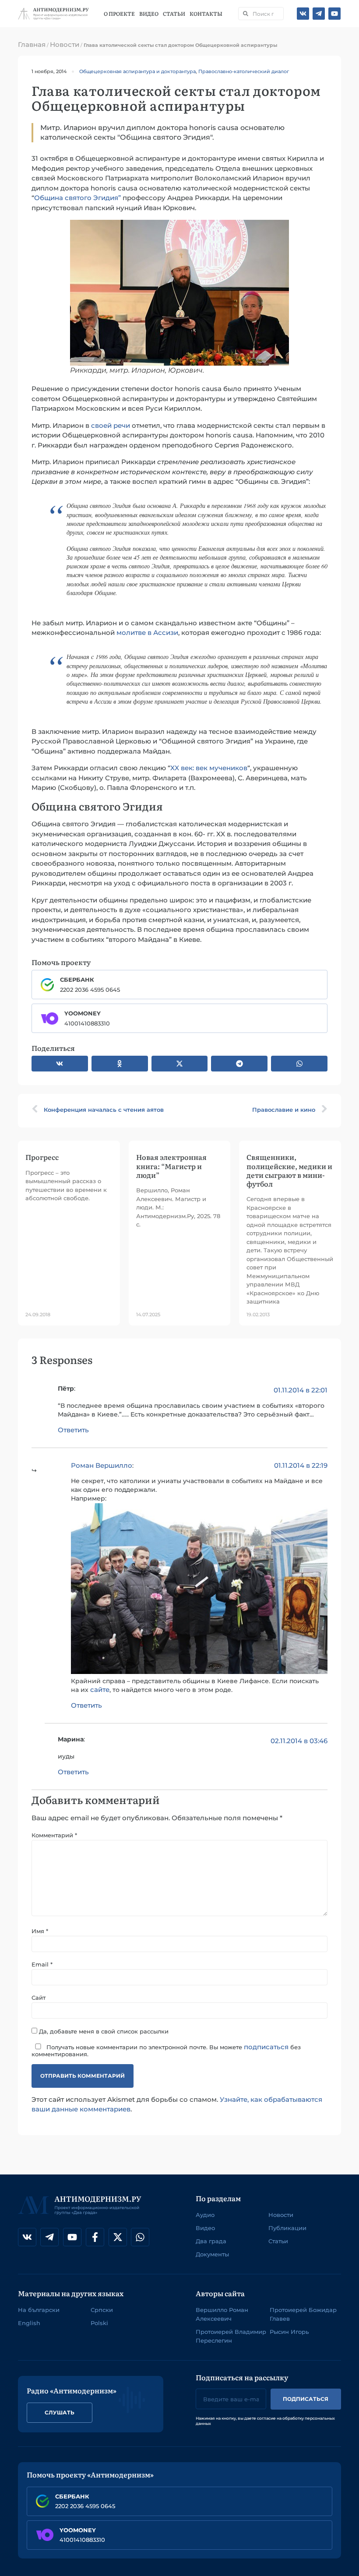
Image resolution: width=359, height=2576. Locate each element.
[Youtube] (334, 14)
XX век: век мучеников (209, 768)
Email (42, 1965)
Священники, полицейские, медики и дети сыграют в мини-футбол (289, 1170)
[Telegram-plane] (319, 14)
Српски (102, 2310)
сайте (100, 1690)
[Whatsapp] (140, 2237)
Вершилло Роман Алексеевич (222, 2314)
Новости (65, 44)
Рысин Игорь (289, 2332)
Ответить (73, 1430)
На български (39, 2310)
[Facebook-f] (95, 2237)
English (29, 2323)
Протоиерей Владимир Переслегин (231, 2336)
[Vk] (303, 14)
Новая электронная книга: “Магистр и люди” (171, 1166)
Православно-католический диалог (244, 71)
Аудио (205, 2215)
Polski (99, 2323)
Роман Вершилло (102, 1465)
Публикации (287, 2228)
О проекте (120, 14)
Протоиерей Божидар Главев (303, 2314)
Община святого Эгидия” (77, 198)
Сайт (39, 1998)
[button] (60, 1064)
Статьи (174, 14)
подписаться (266, 2047)
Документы (212, 2254)
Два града (211, 2241)
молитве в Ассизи (147, 633)
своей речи (111, 425)
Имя (40, 1931)
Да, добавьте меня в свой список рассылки (103, 2031)
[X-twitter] (118, 2237)
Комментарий (54, 1835)
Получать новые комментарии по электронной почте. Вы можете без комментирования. (166, 2050)
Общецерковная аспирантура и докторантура (137, 71)
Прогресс (42, 1157)
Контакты (206, 14)
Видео (149, 14)
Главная (32, 44)
